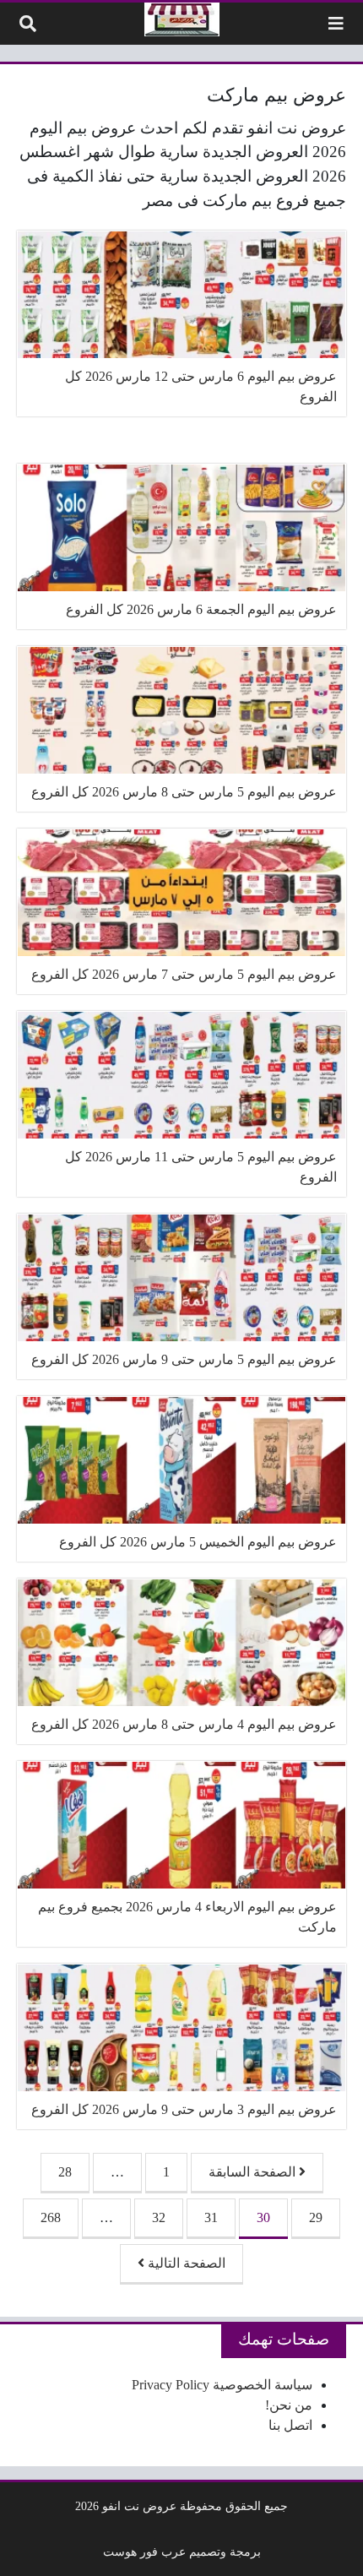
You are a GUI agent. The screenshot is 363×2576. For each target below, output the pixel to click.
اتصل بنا (290, 2425)
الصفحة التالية (185, 2263)
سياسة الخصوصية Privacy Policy (222, 2385)
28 (65, 2172)
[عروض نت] (182, 19)
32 (159, 2217)
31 (211, 2217)
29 (316, 2217)
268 (51, 2217)
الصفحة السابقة (254, 2172)
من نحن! (289, 2405)
